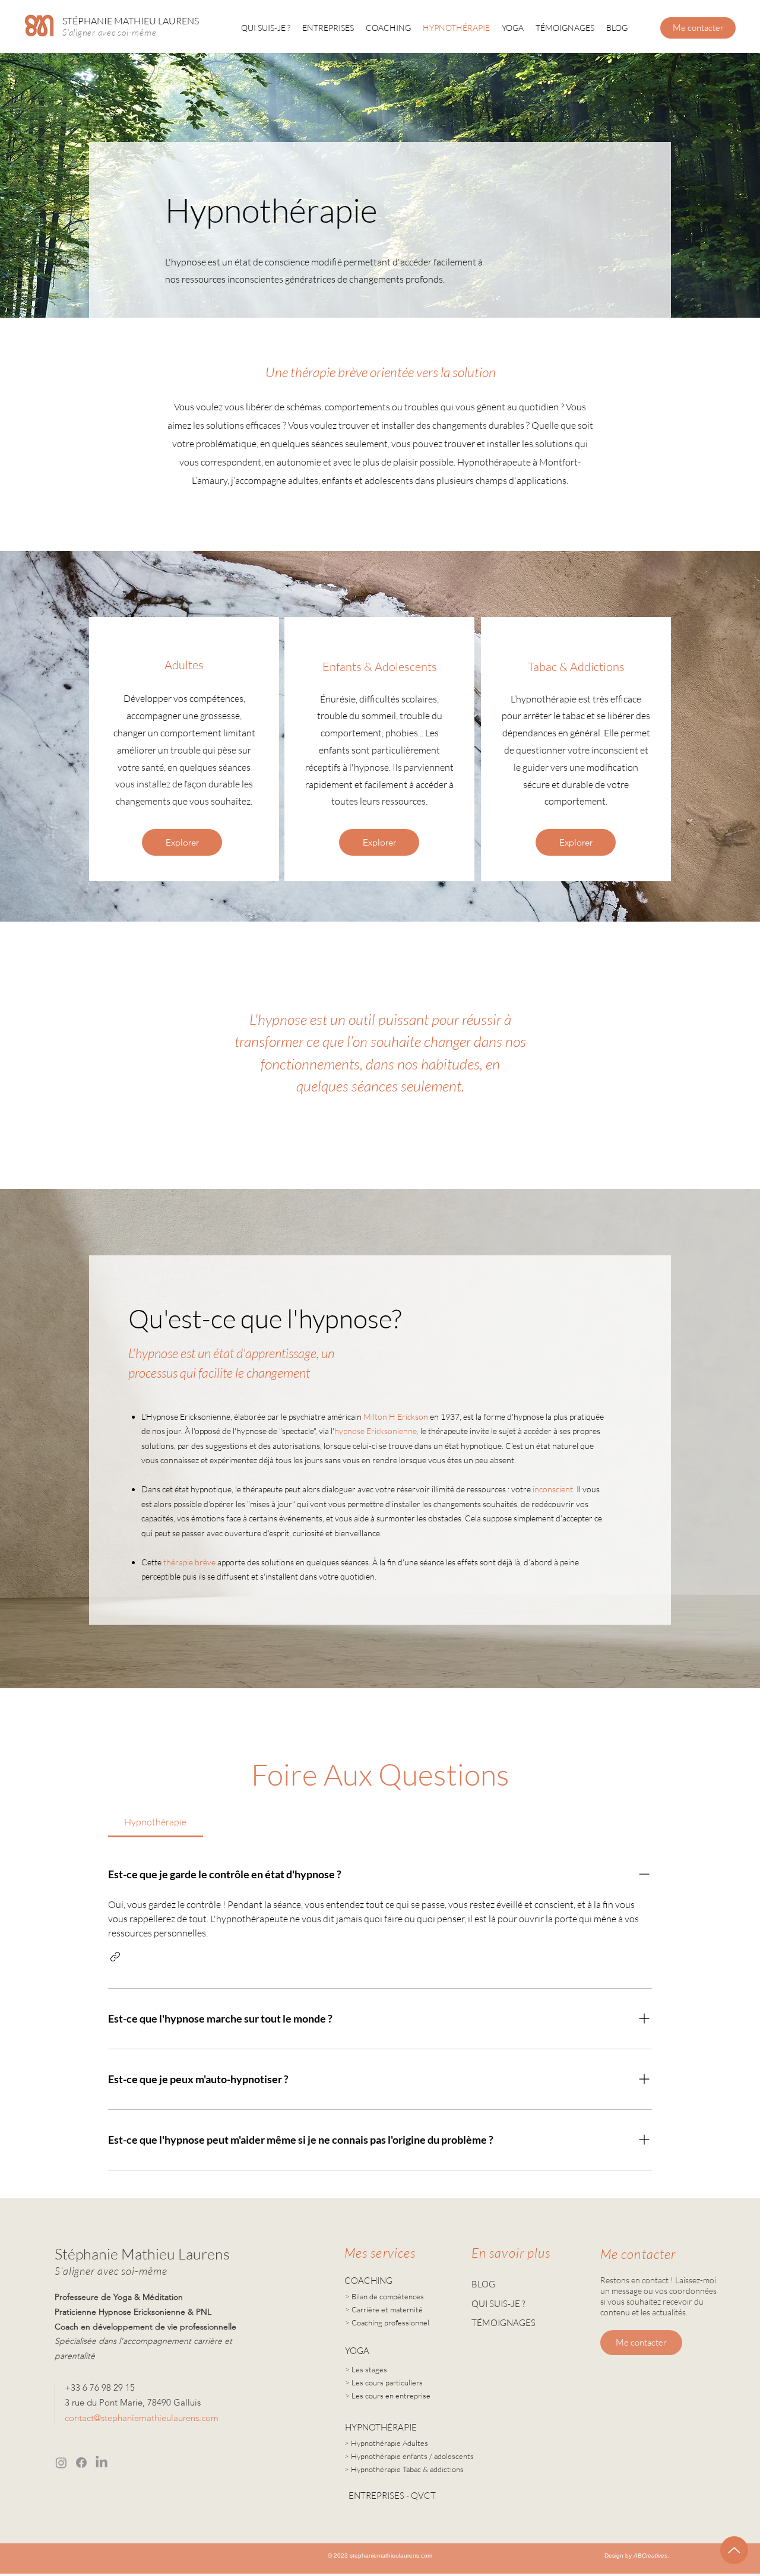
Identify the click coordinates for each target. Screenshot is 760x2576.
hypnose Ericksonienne (376, 1431)
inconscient (553, 1489)
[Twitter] (102, 2463)
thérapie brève (189, 1562)
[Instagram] (61, 2463)
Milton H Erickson (396, 1417)
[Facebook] (81, 2463)
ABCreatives (650, 2556)
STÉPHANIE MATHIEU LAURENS (131, 21)
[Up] (734, 2550)
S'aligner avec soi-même (109, 32)
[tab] (156, 1822)
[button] (115, 1957)
